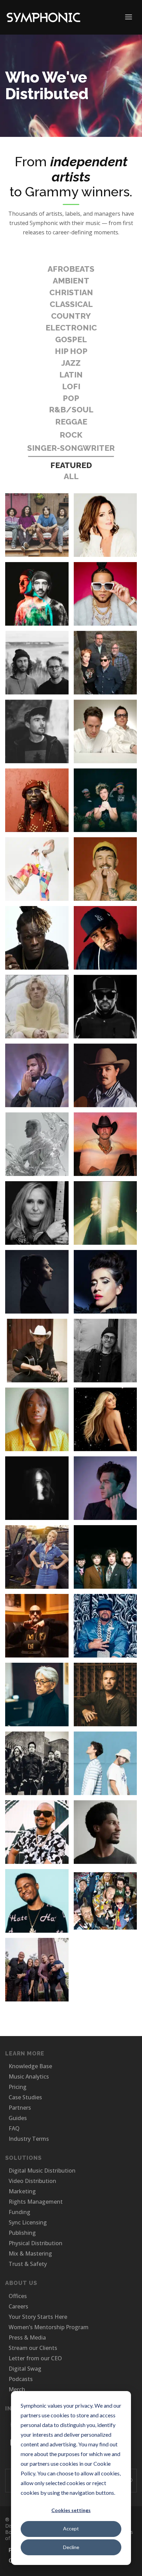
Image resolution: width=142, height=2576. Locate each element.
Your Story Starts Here (38, 2317)
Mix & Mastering (30, 2253)
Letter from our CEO (35, 2358)
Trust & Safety (28, 2264)
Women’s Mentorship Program (49, 2327)
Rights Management (36, 2202)
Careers (18, 2306)
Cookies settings (71, 2510)
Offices (18, 2296)
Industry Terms (29, 2139)
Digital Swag (25, 2369)
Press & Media (27, 2337)
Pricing (18, 2087)
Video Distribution (32, 2181)
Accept (71, 2528)
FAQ (14, 2128)
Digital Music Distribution (42, 2171)
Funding (19, 2212)
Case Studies (25, 2097)
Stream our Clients (33, 2348)
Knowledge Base (30, 2066)
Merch (17, 2389)
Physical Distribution (35, 2243)
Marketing (22, 2191)
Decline (71, 2547)
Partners (20, 2108)
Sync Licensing (28, 2222)
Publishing (22, 2233)
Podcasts (21, 2379)
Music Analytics (29, 2076)
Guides (18, 2118)
